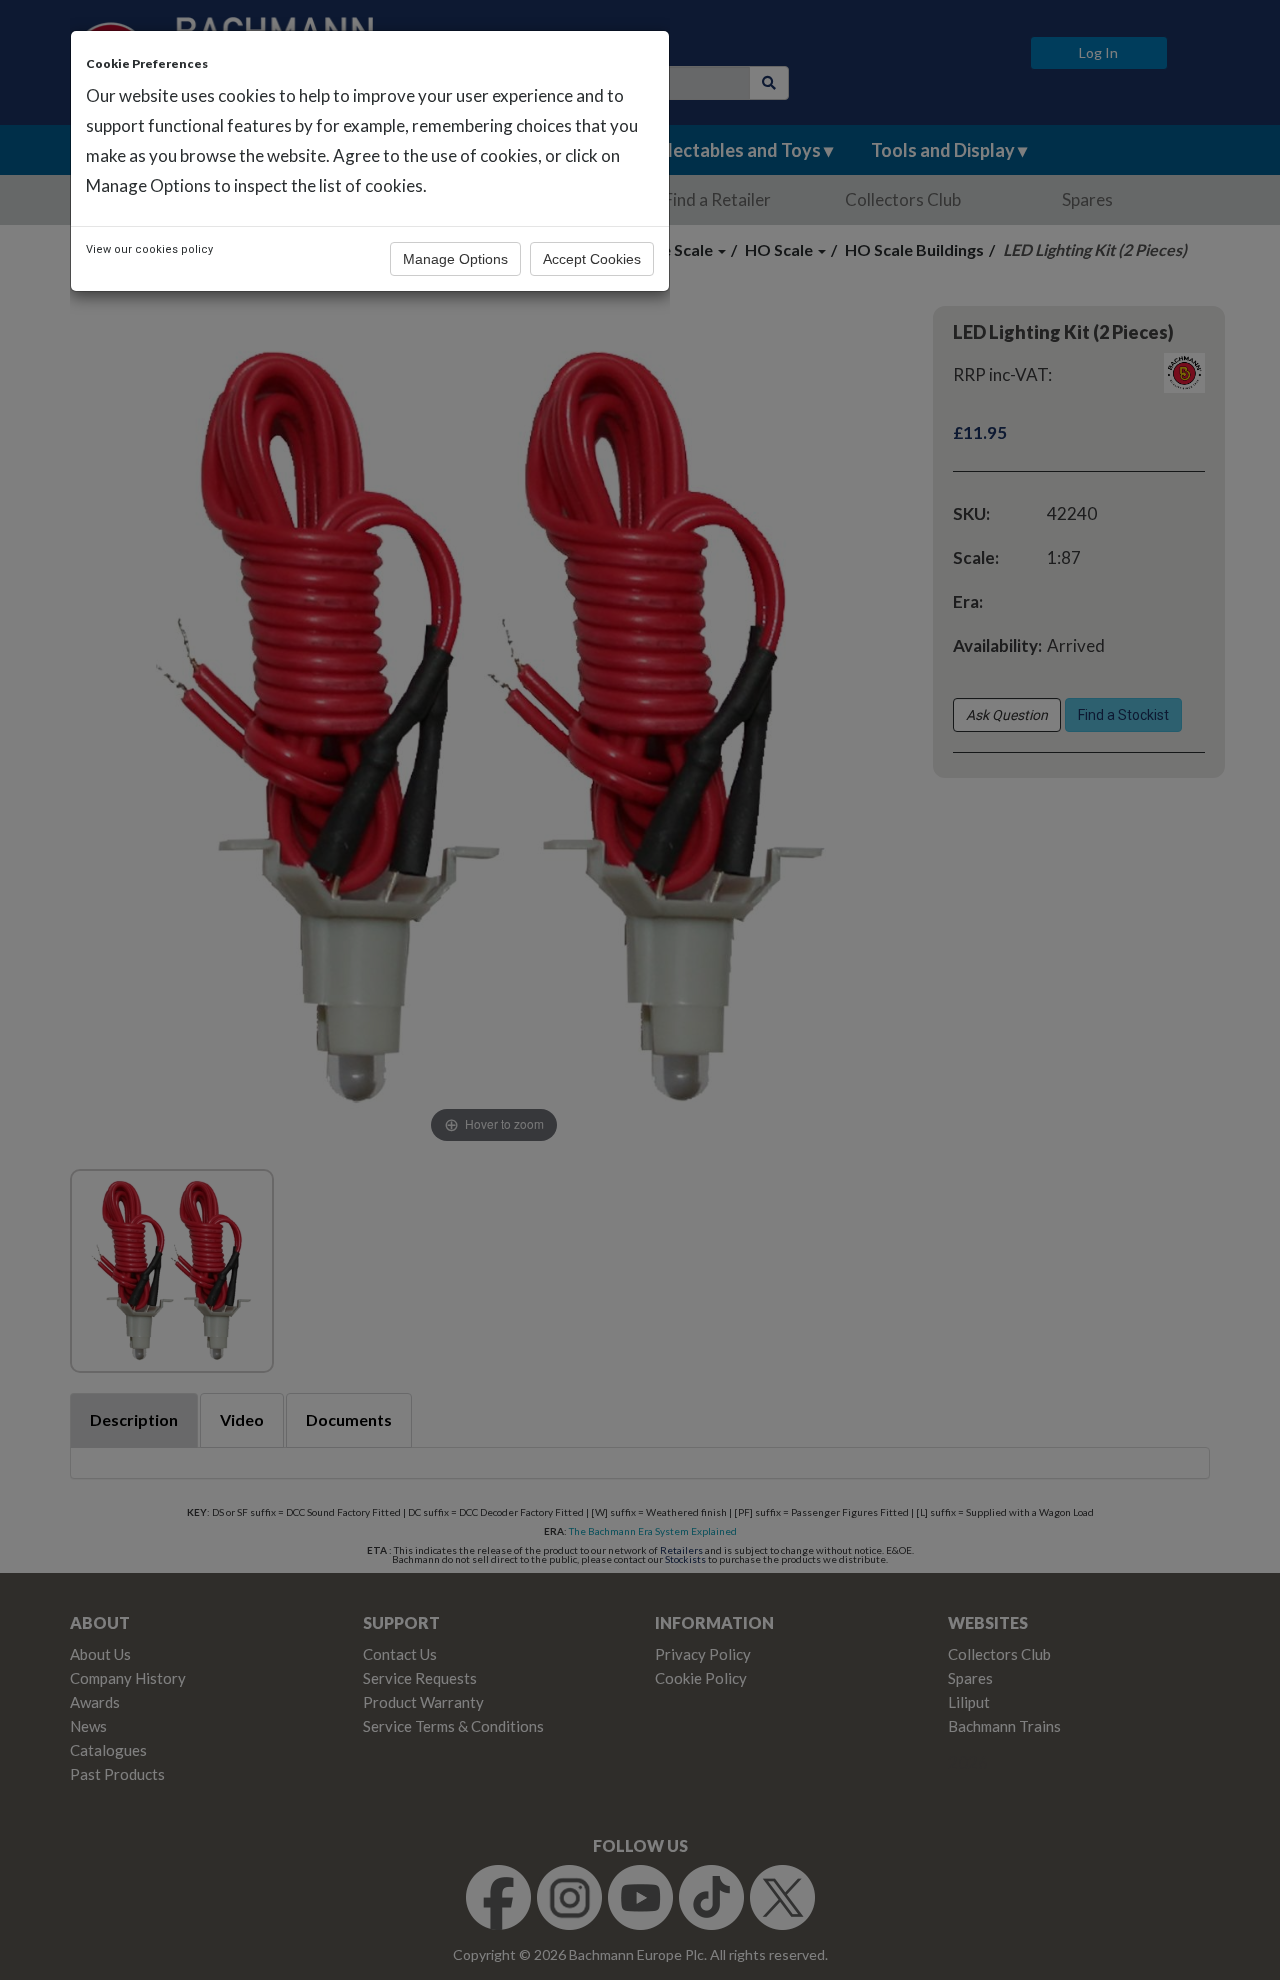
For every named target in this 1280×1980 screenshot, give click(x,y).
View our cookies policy (149, 249)
